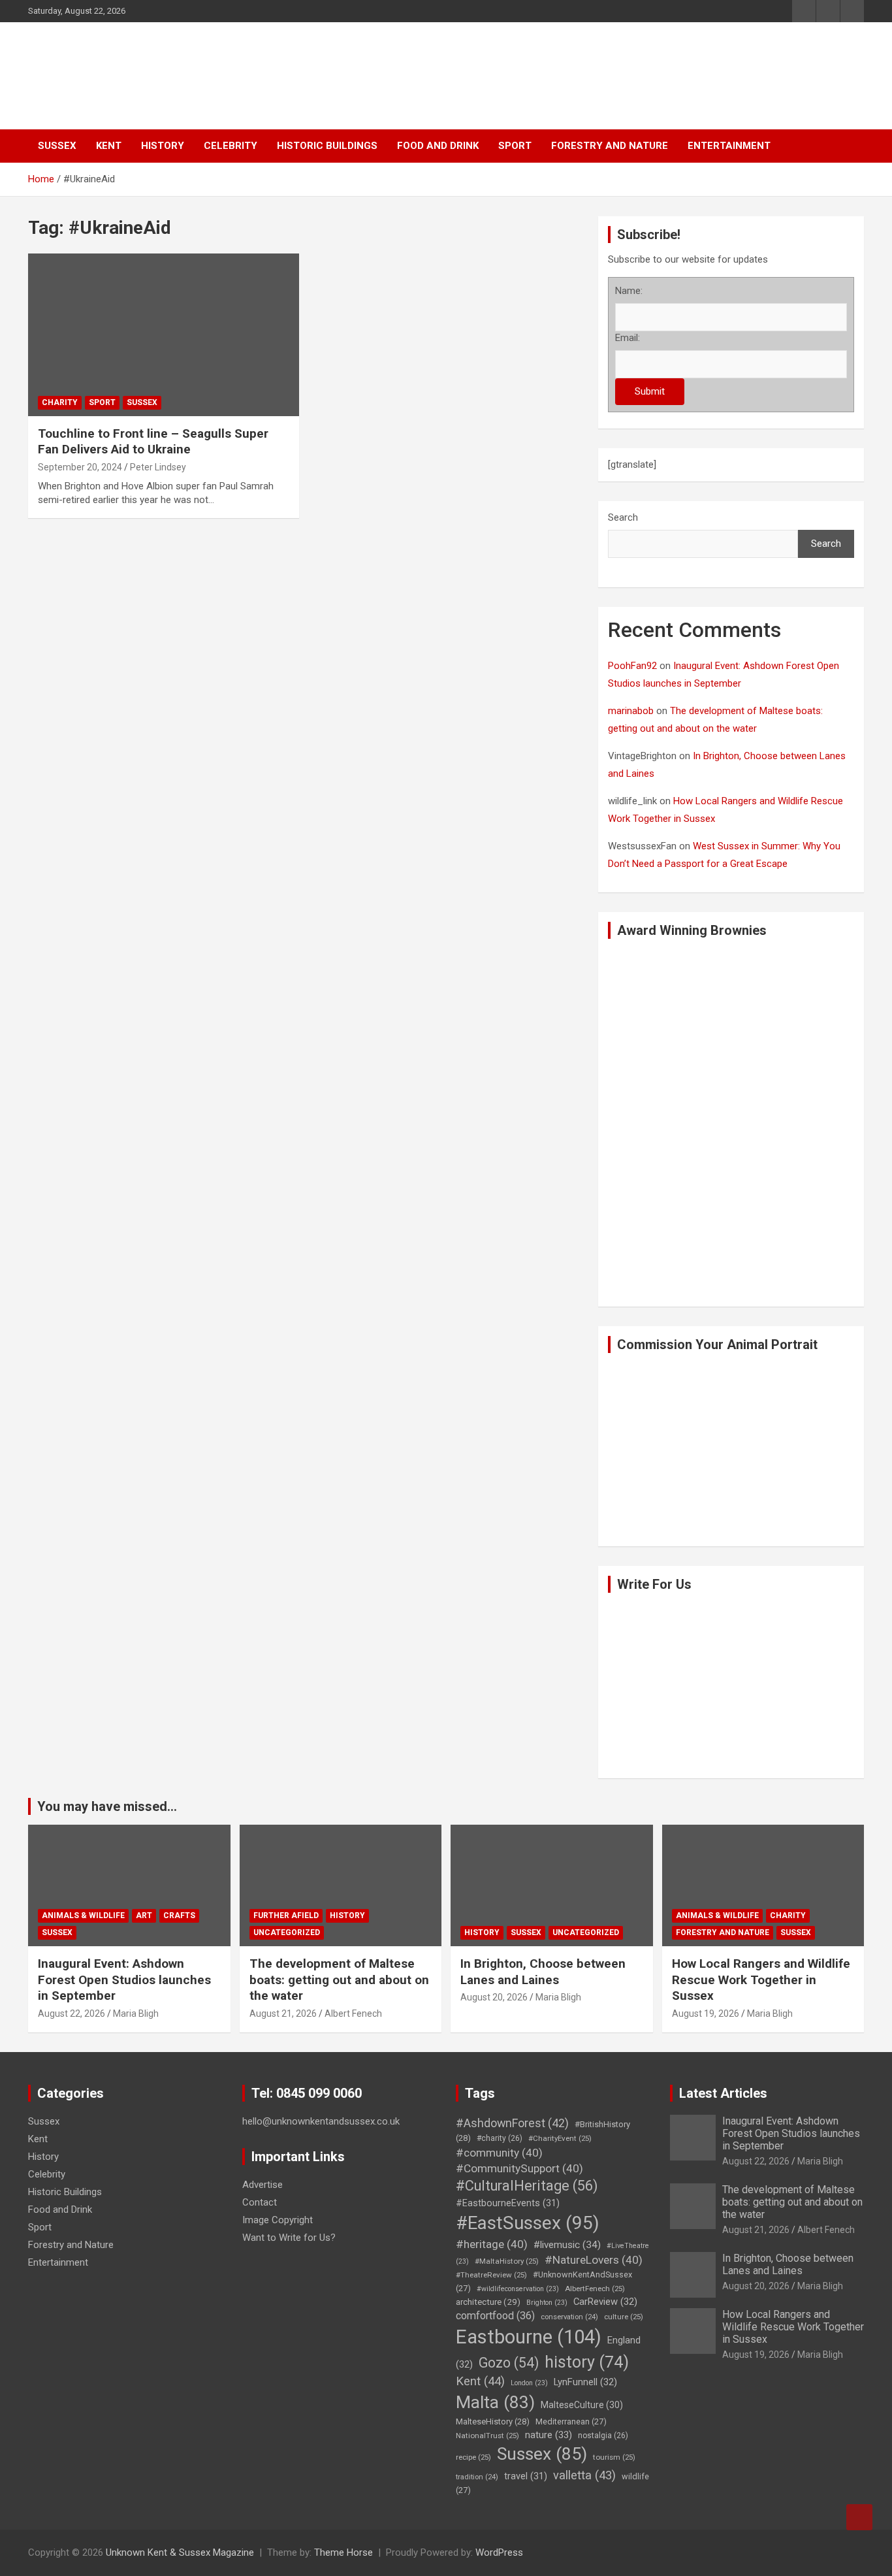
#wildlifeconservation (518, 2289)
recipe (473, 2457)
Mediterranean (571, 2421)
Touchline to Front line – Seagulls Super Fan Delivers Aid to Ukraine (153, 442)
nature (549, 2435)
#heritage (492, 2244)
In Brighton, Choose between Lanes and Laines (543, 1972)
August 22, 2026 (72, 2014)
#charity (500, 2138)
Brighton (547, 2303)
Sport (515, 146)
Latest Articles (723, 2093)
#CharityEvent (560, 2138)
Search (623, 517)
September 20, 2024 (80, 467)
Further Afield (286, 1916)
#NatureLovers (594, 2260)
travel (526, 2476)
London (529, 2383)
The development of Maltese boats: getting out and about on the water (339, 1980)
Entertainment (729, 146)
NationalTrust (487, 2436)
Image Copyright (278, 2220)
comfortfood (495, 2316)
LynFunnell (585, 2382)
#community (499, 2153)
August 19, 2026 (706, 2014)
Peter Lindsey (158, 467)
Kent (109, 146)
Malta (495, 2402)
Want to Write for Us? (289, 2238)
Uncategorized (287, 1932)
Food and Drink (438, 146)
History (163, 146)
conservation (569, 2317)
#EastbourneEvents (508, 2203)
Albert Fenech (353, 2014)
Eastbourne (529, 2337)
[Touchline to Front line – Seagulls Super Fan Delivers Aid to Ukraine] (61, 286)
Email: (628, 338)
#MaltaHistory (507, 2261)
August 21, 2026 (283, 2014)
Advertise (263, 2185)
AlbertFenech (595, 2289)
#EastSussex (528, 2223)
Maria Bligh (136, 2014)
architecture (488, 2302)
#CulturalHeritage (527, 2186)
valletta (584, 2475)
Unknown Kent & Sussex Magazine (180, 2552)
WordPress (499, 2552)
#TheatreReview (491, 2275)
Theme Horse (343, 2552)
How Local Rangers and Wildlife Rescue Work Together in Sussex (761, 1980)
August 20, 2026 (494, 1997)
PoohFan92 (632, 666)
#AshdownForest (512, 2123)
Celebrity (231, 146)
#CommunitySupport (519, 2168)
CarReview (605, 2302)
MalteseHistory (493, 2421)
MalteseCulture (582, 2405)
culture (624, 2317)
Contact (260, 2202)
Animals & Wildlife (83, 1916)
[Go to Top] (859, 2517)
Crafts (179, 1916)
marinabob (631, 711)
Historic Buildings (327, 146)
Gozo (509, 2363)
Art (144, 1916)
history (587, 2362)
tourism (614, 2457)
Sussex (57, 146)
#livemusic (567, 2245)
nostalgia (603, 2436)
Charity (60, 402)
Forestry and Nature (610, 146)
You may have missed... (107, 1806)
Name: (629, 291)
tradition (477, 2477)
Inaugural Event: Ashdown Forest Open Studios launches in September (124, 1980)
